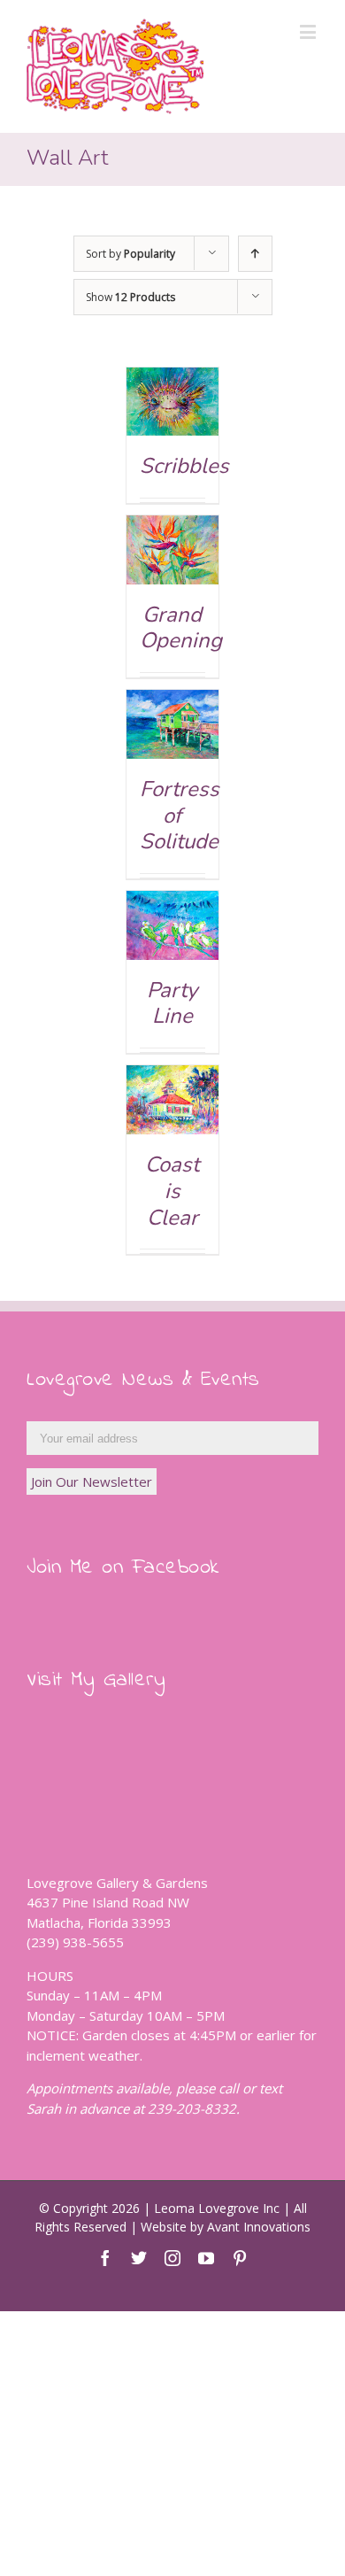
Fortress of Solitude (180, 815)
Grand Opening (181, 628)
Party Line (172, 1003)
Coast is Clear (172, 1191)
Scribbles (184, 466)
